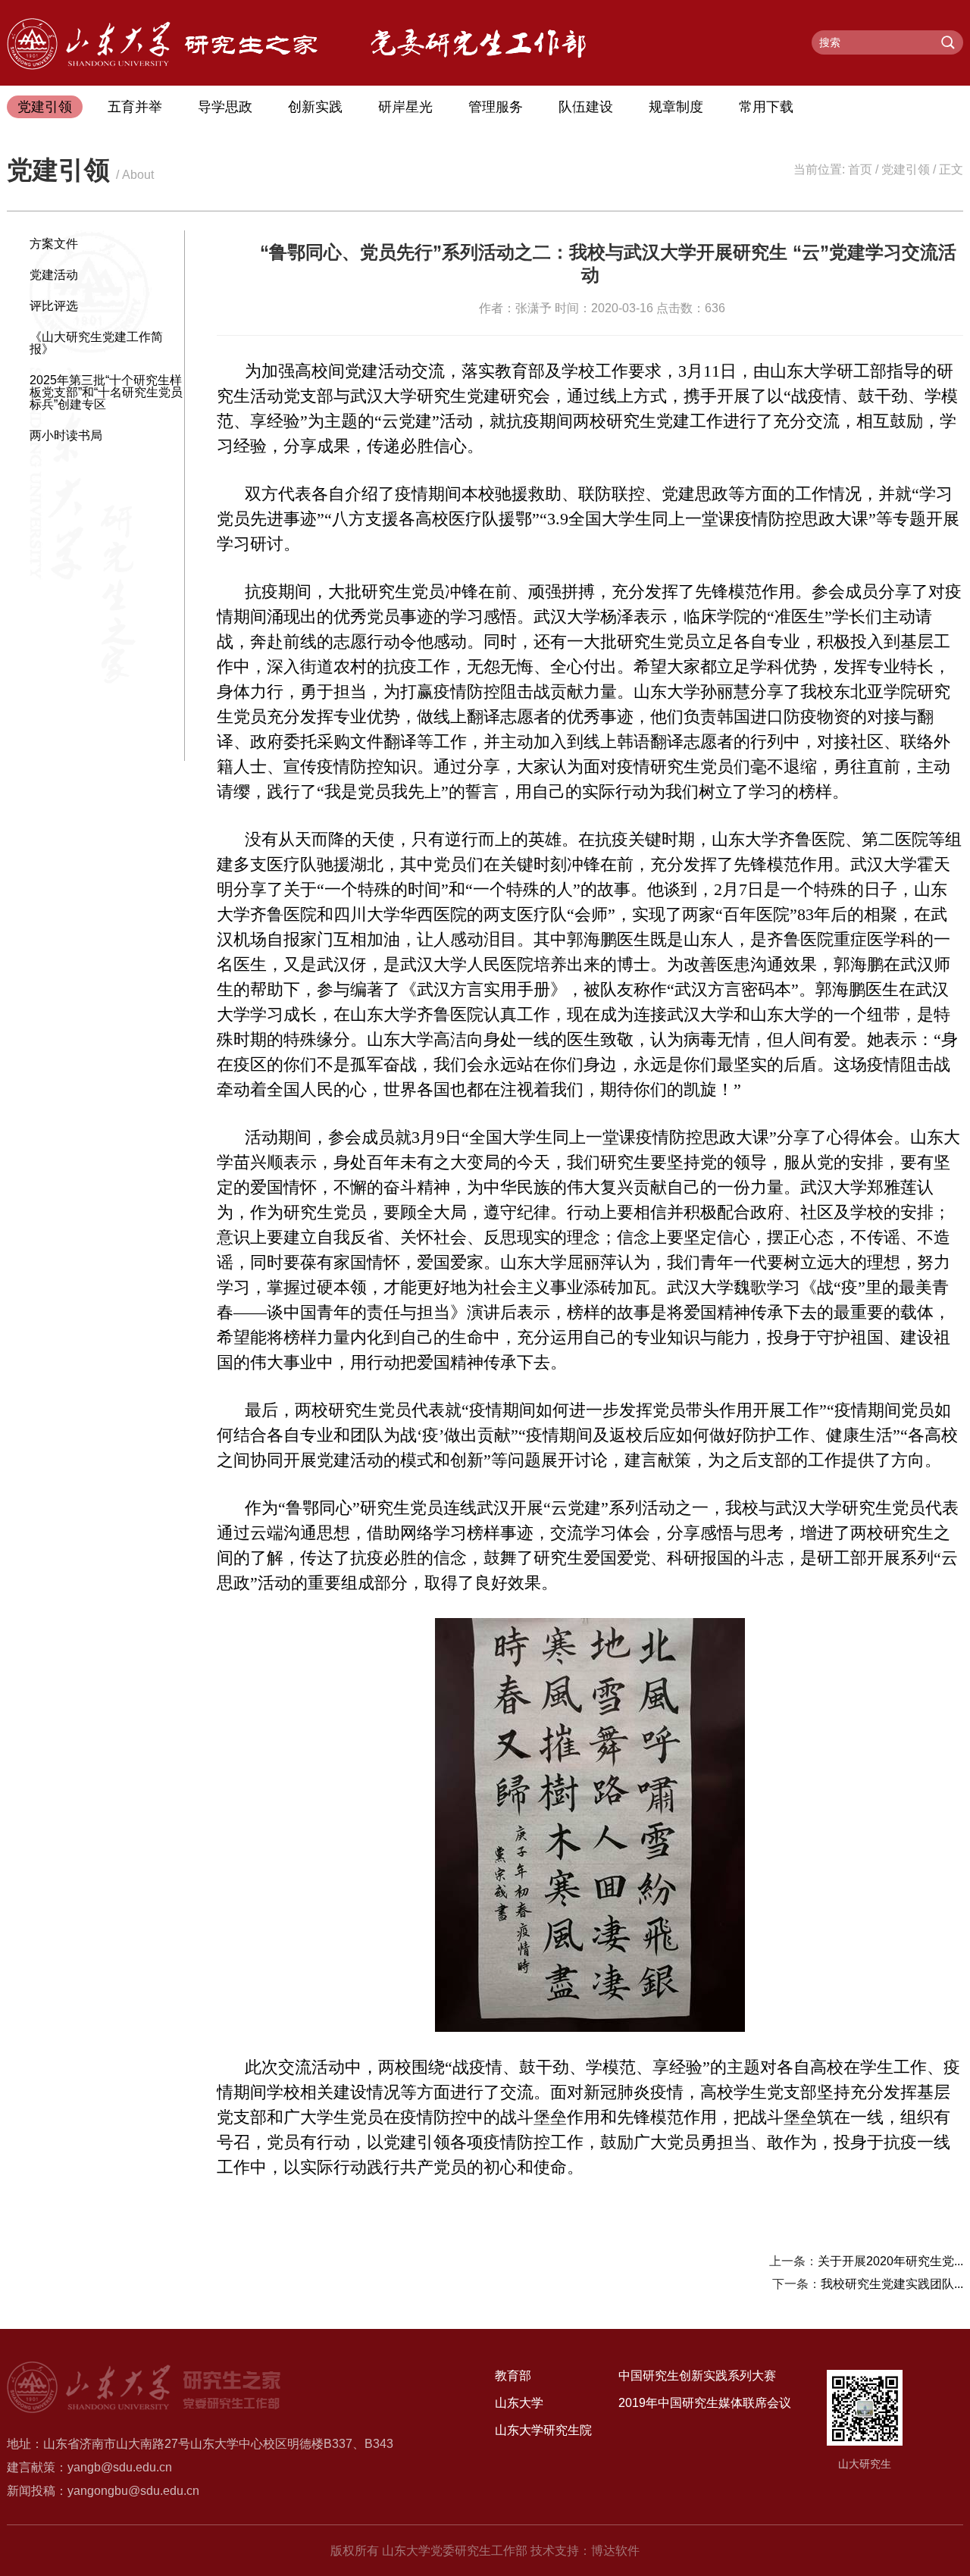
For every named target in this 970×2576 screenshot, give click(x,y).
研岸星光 (405, 107)
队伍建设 (586, 107)
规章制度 (676, 107)
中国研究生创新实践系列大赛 (697, 2376)
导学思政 (225, 107)
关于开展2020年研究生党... (890, 2261)
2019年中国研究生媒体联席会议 (705, 2403)
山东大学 (519, 2403)
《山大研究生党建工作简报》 (96, 343)
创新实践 (315, 107)
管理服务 (496, 107)
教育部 (513, 2376)
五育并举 (135, 107)
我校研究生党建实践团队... (892, 2284)
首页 (860, 169)
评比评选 (54, 306)
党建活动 (54, 275)
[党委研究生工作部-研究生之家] (162, 66)
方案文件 (54, 244)
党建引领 (45, 107)
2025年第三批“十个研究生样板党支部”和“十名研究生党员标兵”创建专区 (106, 392)
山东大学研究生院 (543, 2430)
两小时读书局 (66, 435)
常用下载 (766, 107)
